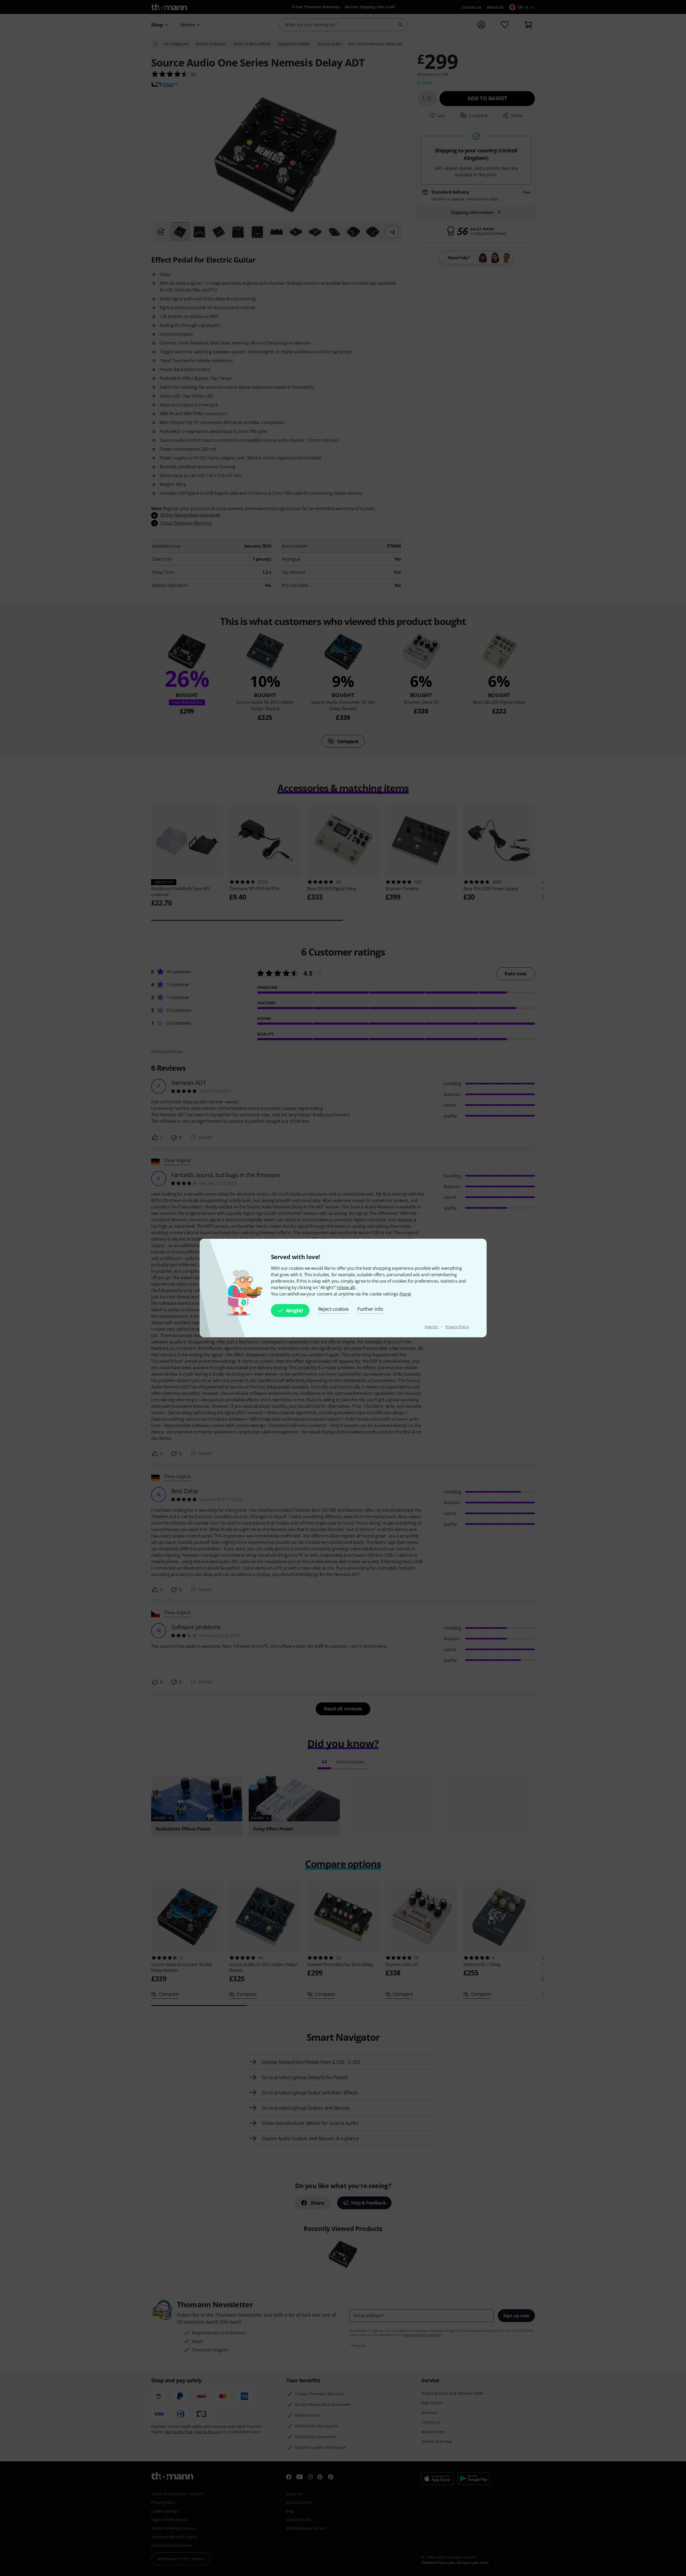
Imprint (432, 1327)
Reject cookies (334, 1309)
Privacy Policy (457, 1327)
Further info (370, 1309)
